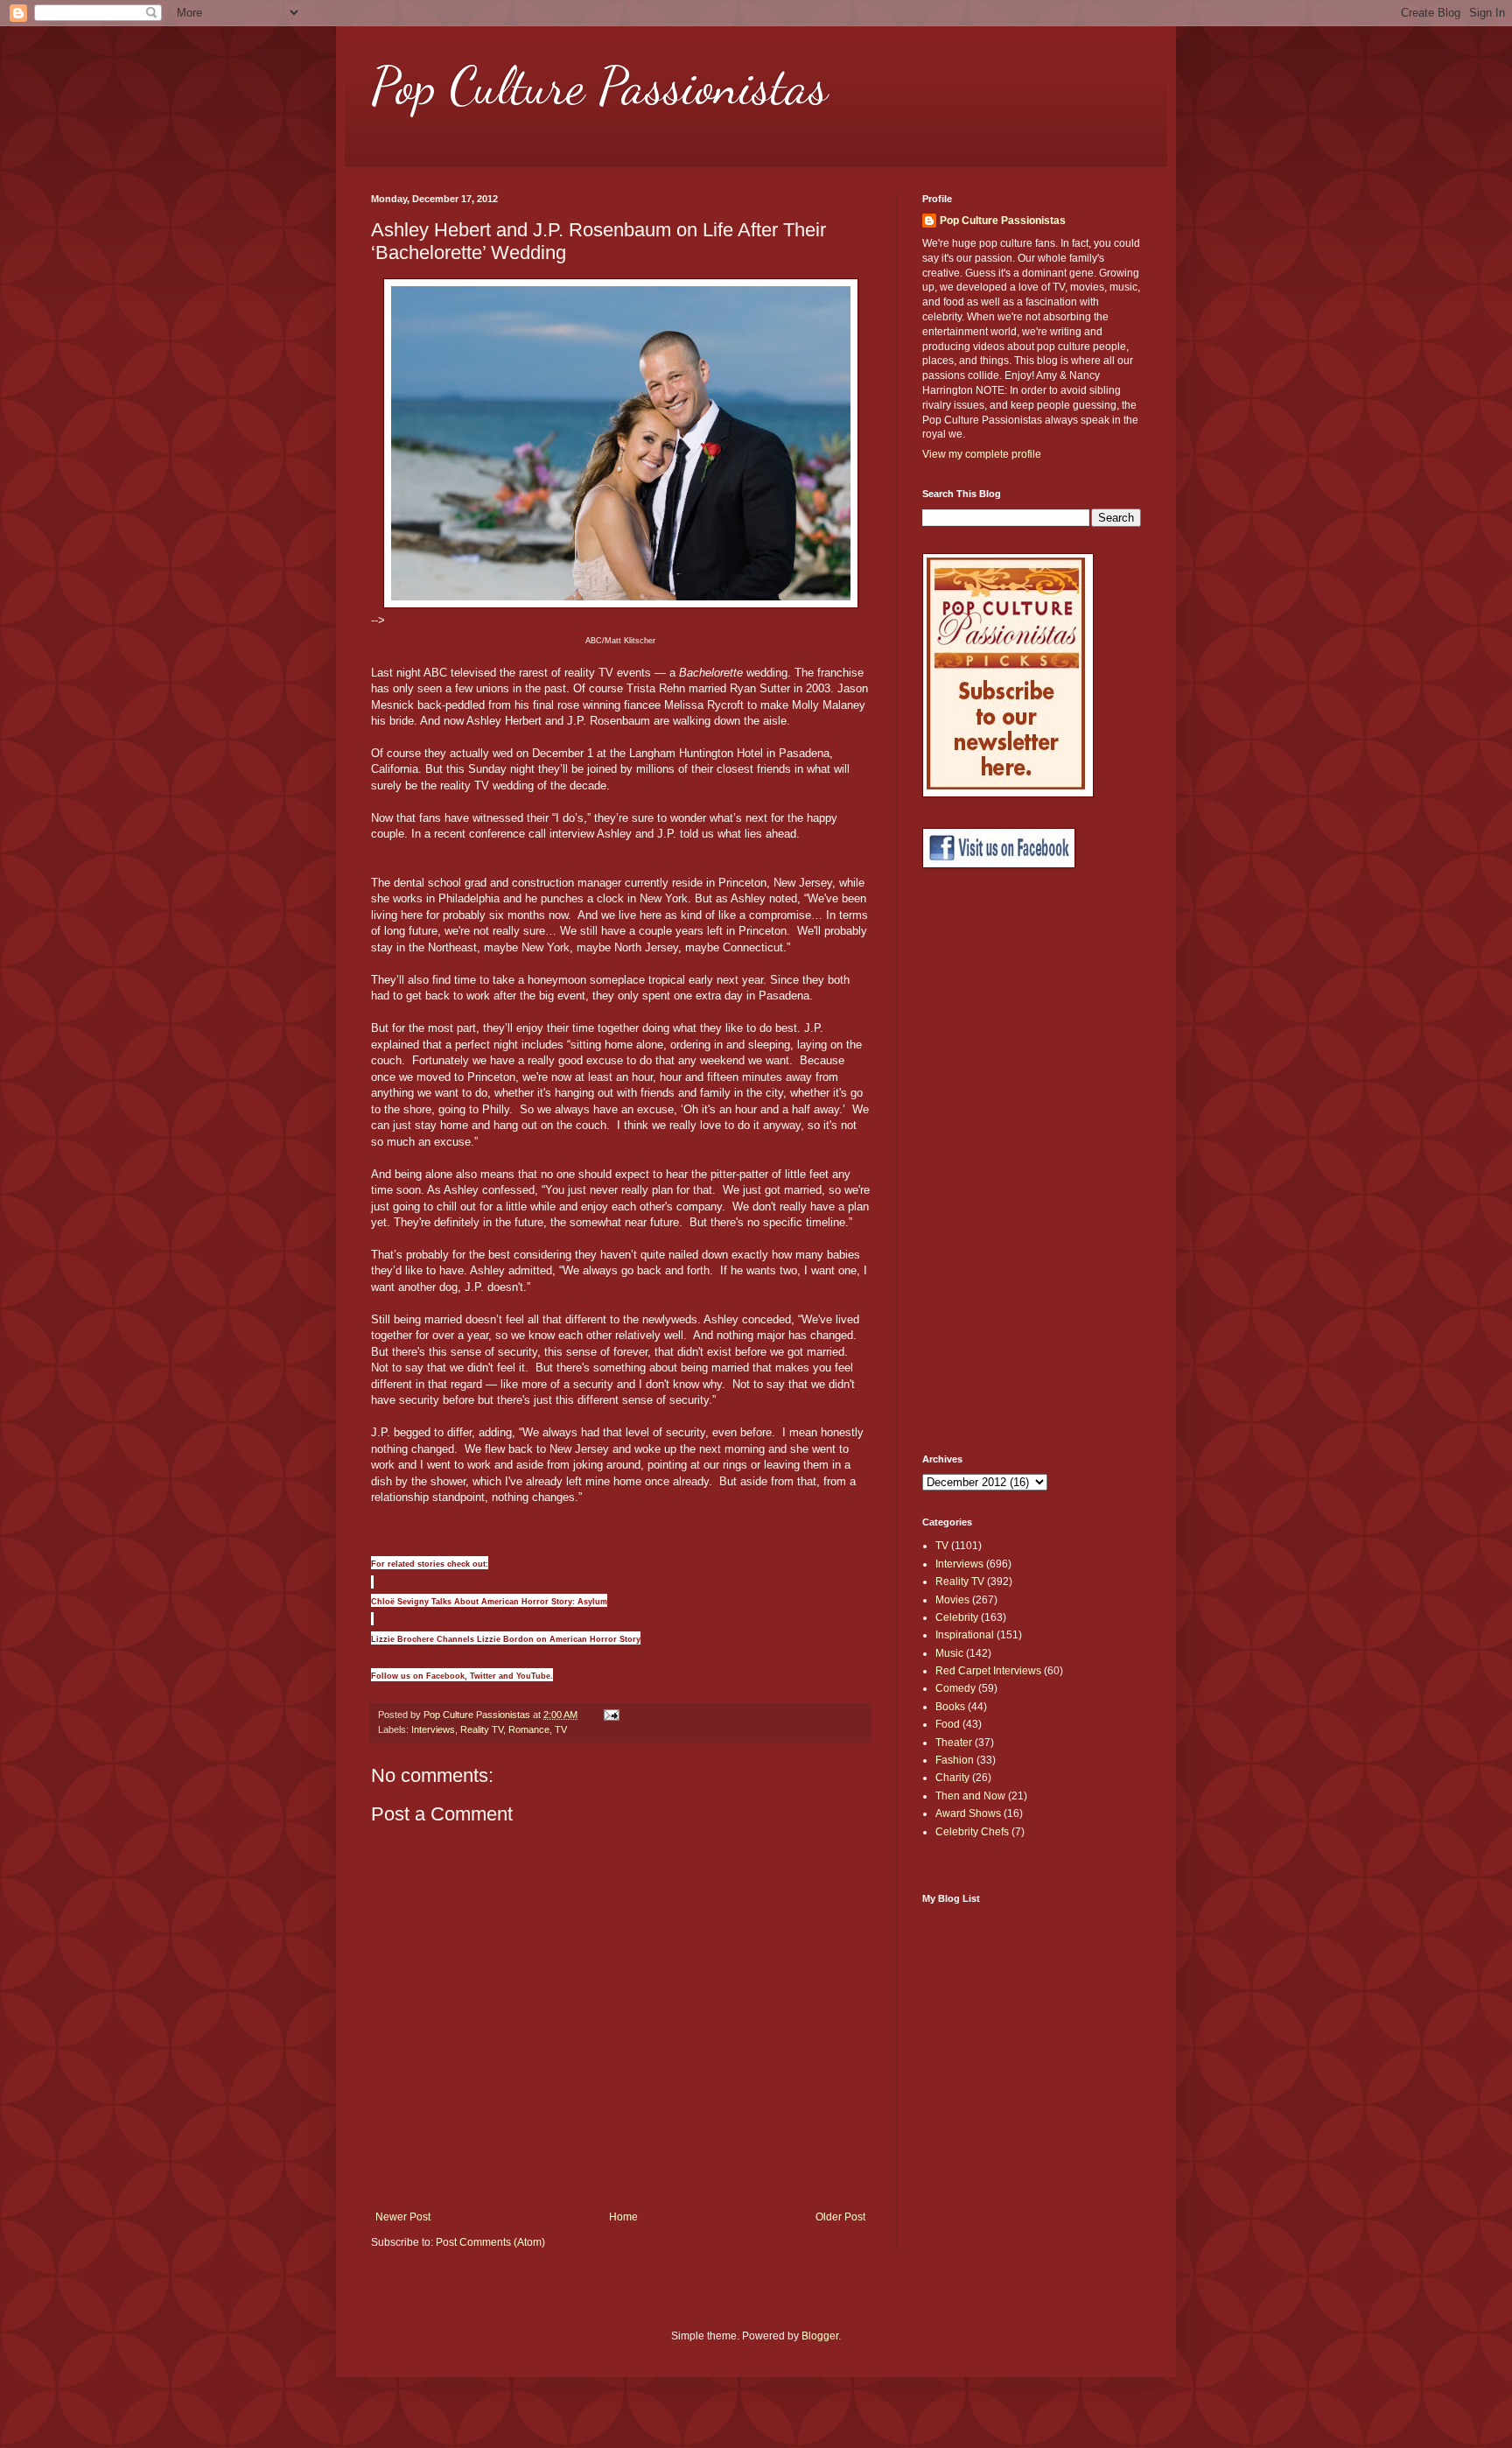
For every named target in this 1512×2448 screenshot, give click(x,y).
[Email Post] (611, 1715)
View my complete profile (982, 454)
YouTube (533, 1676)
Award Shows (968, 1813)
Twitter (483, 1676)
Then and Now (970, 1796)
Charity (952, 1778)
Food (948, 1724)
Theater (954, 1743)
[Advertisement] (992, 1161)
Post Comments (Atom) (490, 2242)
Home (623, 2217)
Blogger (820, 2336)
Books (950, 1707)
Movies (952, 1600)
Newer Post (403, 2217)
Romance (529, 1729)
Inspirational (965, 1635)
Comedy (955, 1688)
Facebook (445, 1676)
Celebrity (957, 1617)
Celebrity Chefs (972, 1832)
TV (561, 1729)
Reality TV (482, 1729)
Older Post (840, 2217)
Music (949, 1653)
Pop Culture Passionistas (599, 86)
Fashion (955, 1760)
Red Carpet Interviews (988, 1671)
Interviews (433, 1729)
